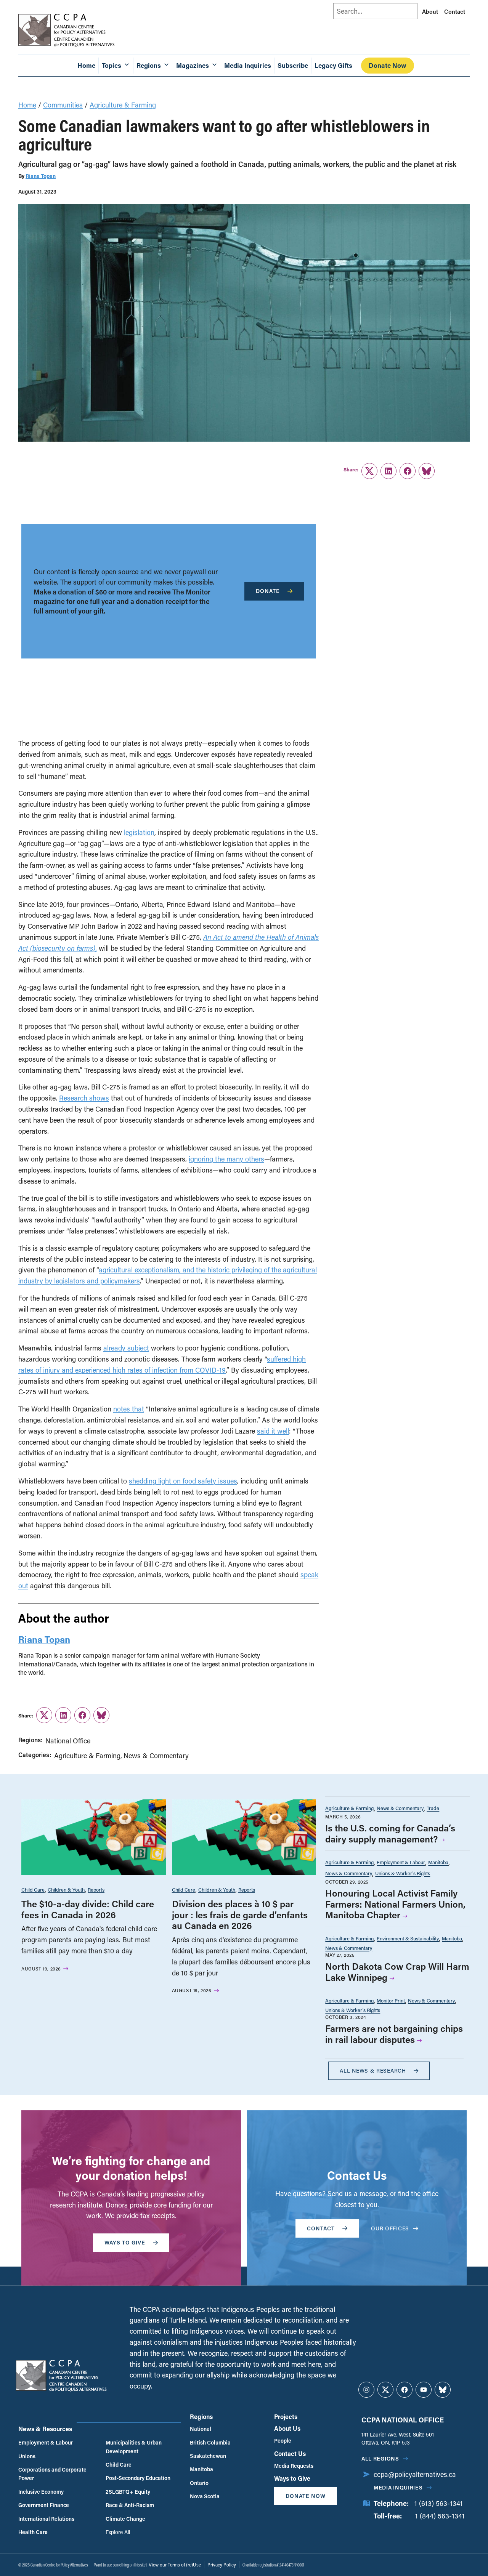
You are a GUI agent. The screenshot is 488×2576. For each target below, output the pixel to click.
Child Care (33, 1890)
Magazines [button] (193, 65)
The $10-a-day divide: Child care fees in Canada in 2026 (88, 1909)
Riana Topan (41, 176)
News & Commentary (156, 1756)
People (283, 2441)
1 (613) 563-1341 (439, 2503)
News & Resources (45, 2429)
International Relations (46, 2519)
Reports (96, 1890)
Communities (63, 105)
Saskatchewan (208, 2456)
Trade (433, 1808)
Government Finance (44, 2505)
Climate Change (125, 2519)
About (430, 11)
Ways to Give (292, 2478)
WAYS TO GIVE (125, 2242)
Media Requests (294, 2466)
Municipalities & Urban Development (134, 2447)
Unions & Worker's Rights (403, 1873)
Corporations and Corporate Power (52, 2474)
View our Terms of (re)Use (175, 2565)
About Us (287, 2428)
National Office (68, 1741)
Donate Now (388, 65)
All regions (380, 2458)
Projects (286, 2417)
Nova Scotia (205, 2496)
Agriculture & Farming (123, 105)
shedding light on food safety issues (183, 1481)
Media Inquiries (248, 65)
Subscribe (293, 65)
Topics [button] (112, 65)
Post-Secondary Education (138, 2478)
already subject (126, 1348)
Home (86, 65)
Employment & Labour (401, 1862)
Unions (27, 2456)
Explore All (118, 2532)
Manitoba (438, 1862)
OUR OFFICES (390, 2228)
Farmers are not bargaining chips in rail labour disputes (394, 2034)
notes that (129, 1409)
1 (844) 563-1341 (440, 2516)
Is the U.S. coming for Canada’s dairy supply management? (390, 1833)
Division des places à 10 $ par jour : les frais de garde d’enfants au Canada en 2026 (240, 1915)
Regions (201, 2417)
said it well (273, 1431)
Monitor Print (391, 2000)
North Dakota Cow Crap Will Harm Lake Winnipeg (397, 1972)
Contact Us (290, 2453)
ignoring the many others (226, 1159)
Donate (268, 591)
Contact (455, 11)
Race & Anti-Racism (130, 2505)
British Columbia (210, 2442)
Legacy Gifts (333, 65)
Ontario (199, 2483)
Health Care (33, 2532)
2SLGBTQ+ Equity (128, 2492)
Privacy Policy (222, 2565)
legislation (139, 832)
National (201, 2429)
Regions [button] (149, 65)
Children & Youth (66, 1890)
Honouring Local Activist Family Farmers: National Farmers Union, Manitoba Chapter (395, 1904)
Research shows (84, 1098)
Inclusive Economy (41, 2492)
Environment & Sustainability (408, 1938)
